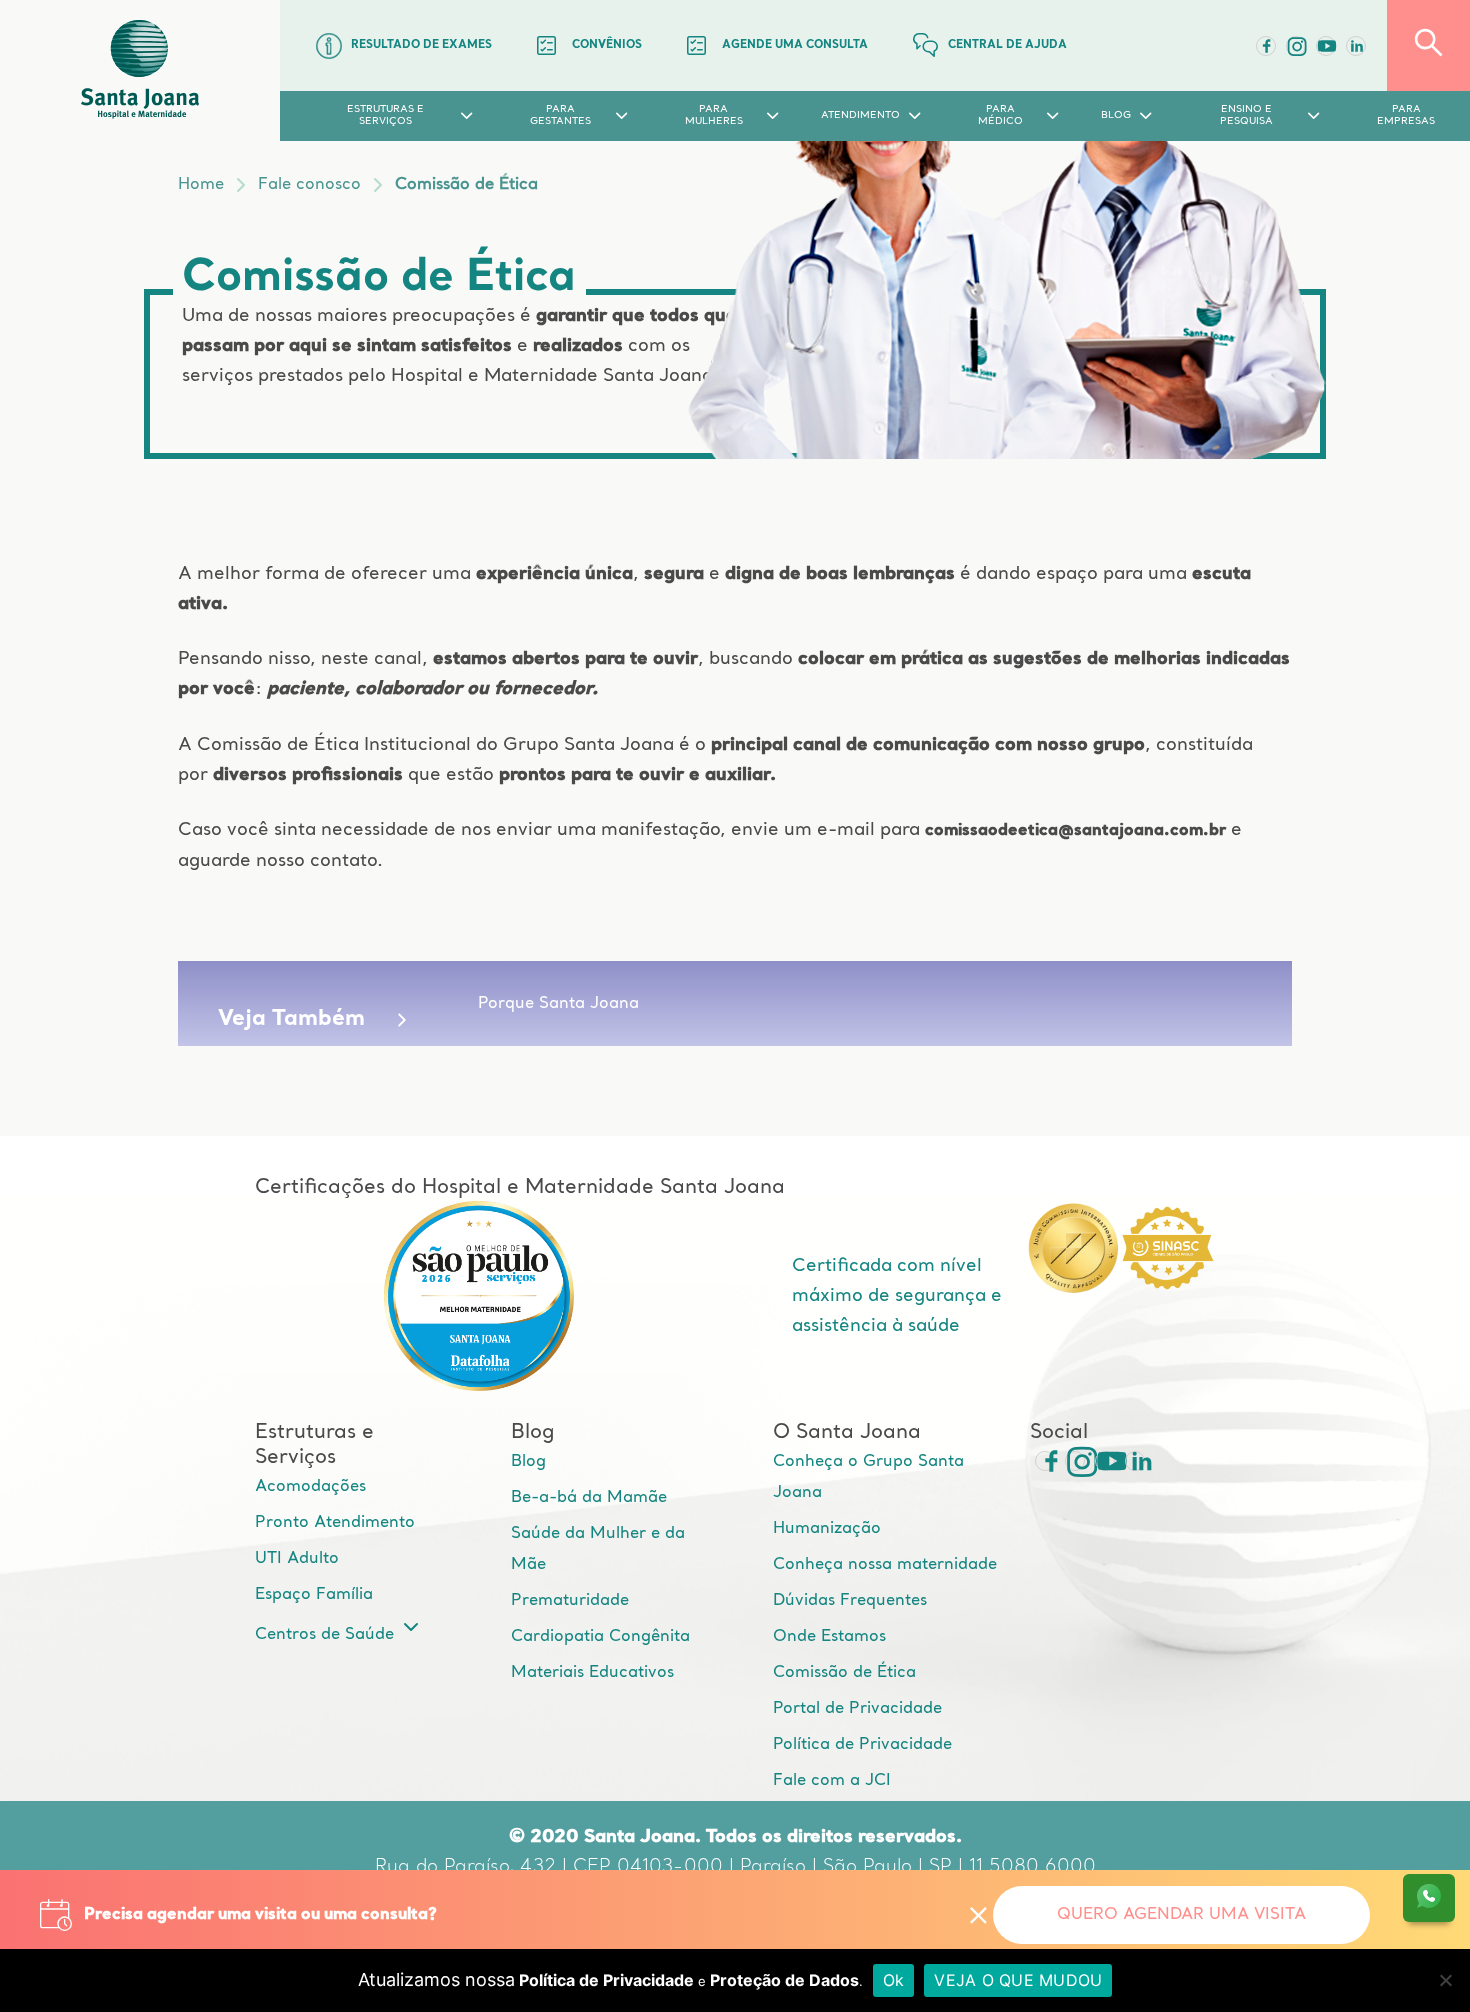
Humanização (827, 1529)
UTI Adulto (297, 1559)
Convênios (607, 45)
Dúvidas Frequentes (850, 1601)
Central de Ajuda (1007, 45)
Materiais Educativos (592, 1673)
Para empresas (1406, 115)
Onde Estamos (829, 1637)
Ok (894, 1980)
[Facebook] (1266, 46)
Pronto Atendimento (335, 1523)
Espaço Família (314, 1595)
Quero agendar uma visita (1181, 1915)
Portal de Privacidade (857, 1709)
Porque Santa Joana (558, 1004)
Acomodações (310, 1487)
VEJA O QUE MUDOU (1018, 1980)
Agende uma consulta (795, 45)
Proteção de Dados (784, 1980)
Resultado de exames (421, 45)
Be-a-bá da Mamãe (589, 1498)
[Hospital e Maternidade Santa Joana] (140, 70)
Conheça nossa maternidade (885, 1565)
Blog (528, 1462)
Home (201, 185)
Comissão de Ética (466, 185)
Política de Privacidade (862, 1745)
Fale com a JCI (832, 1781)
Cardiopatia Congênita (600, 1637)
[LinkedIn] (1356, 46)
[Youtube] (1326, 46)
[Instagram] (1075, 1461)
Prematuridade (570, 1601)
